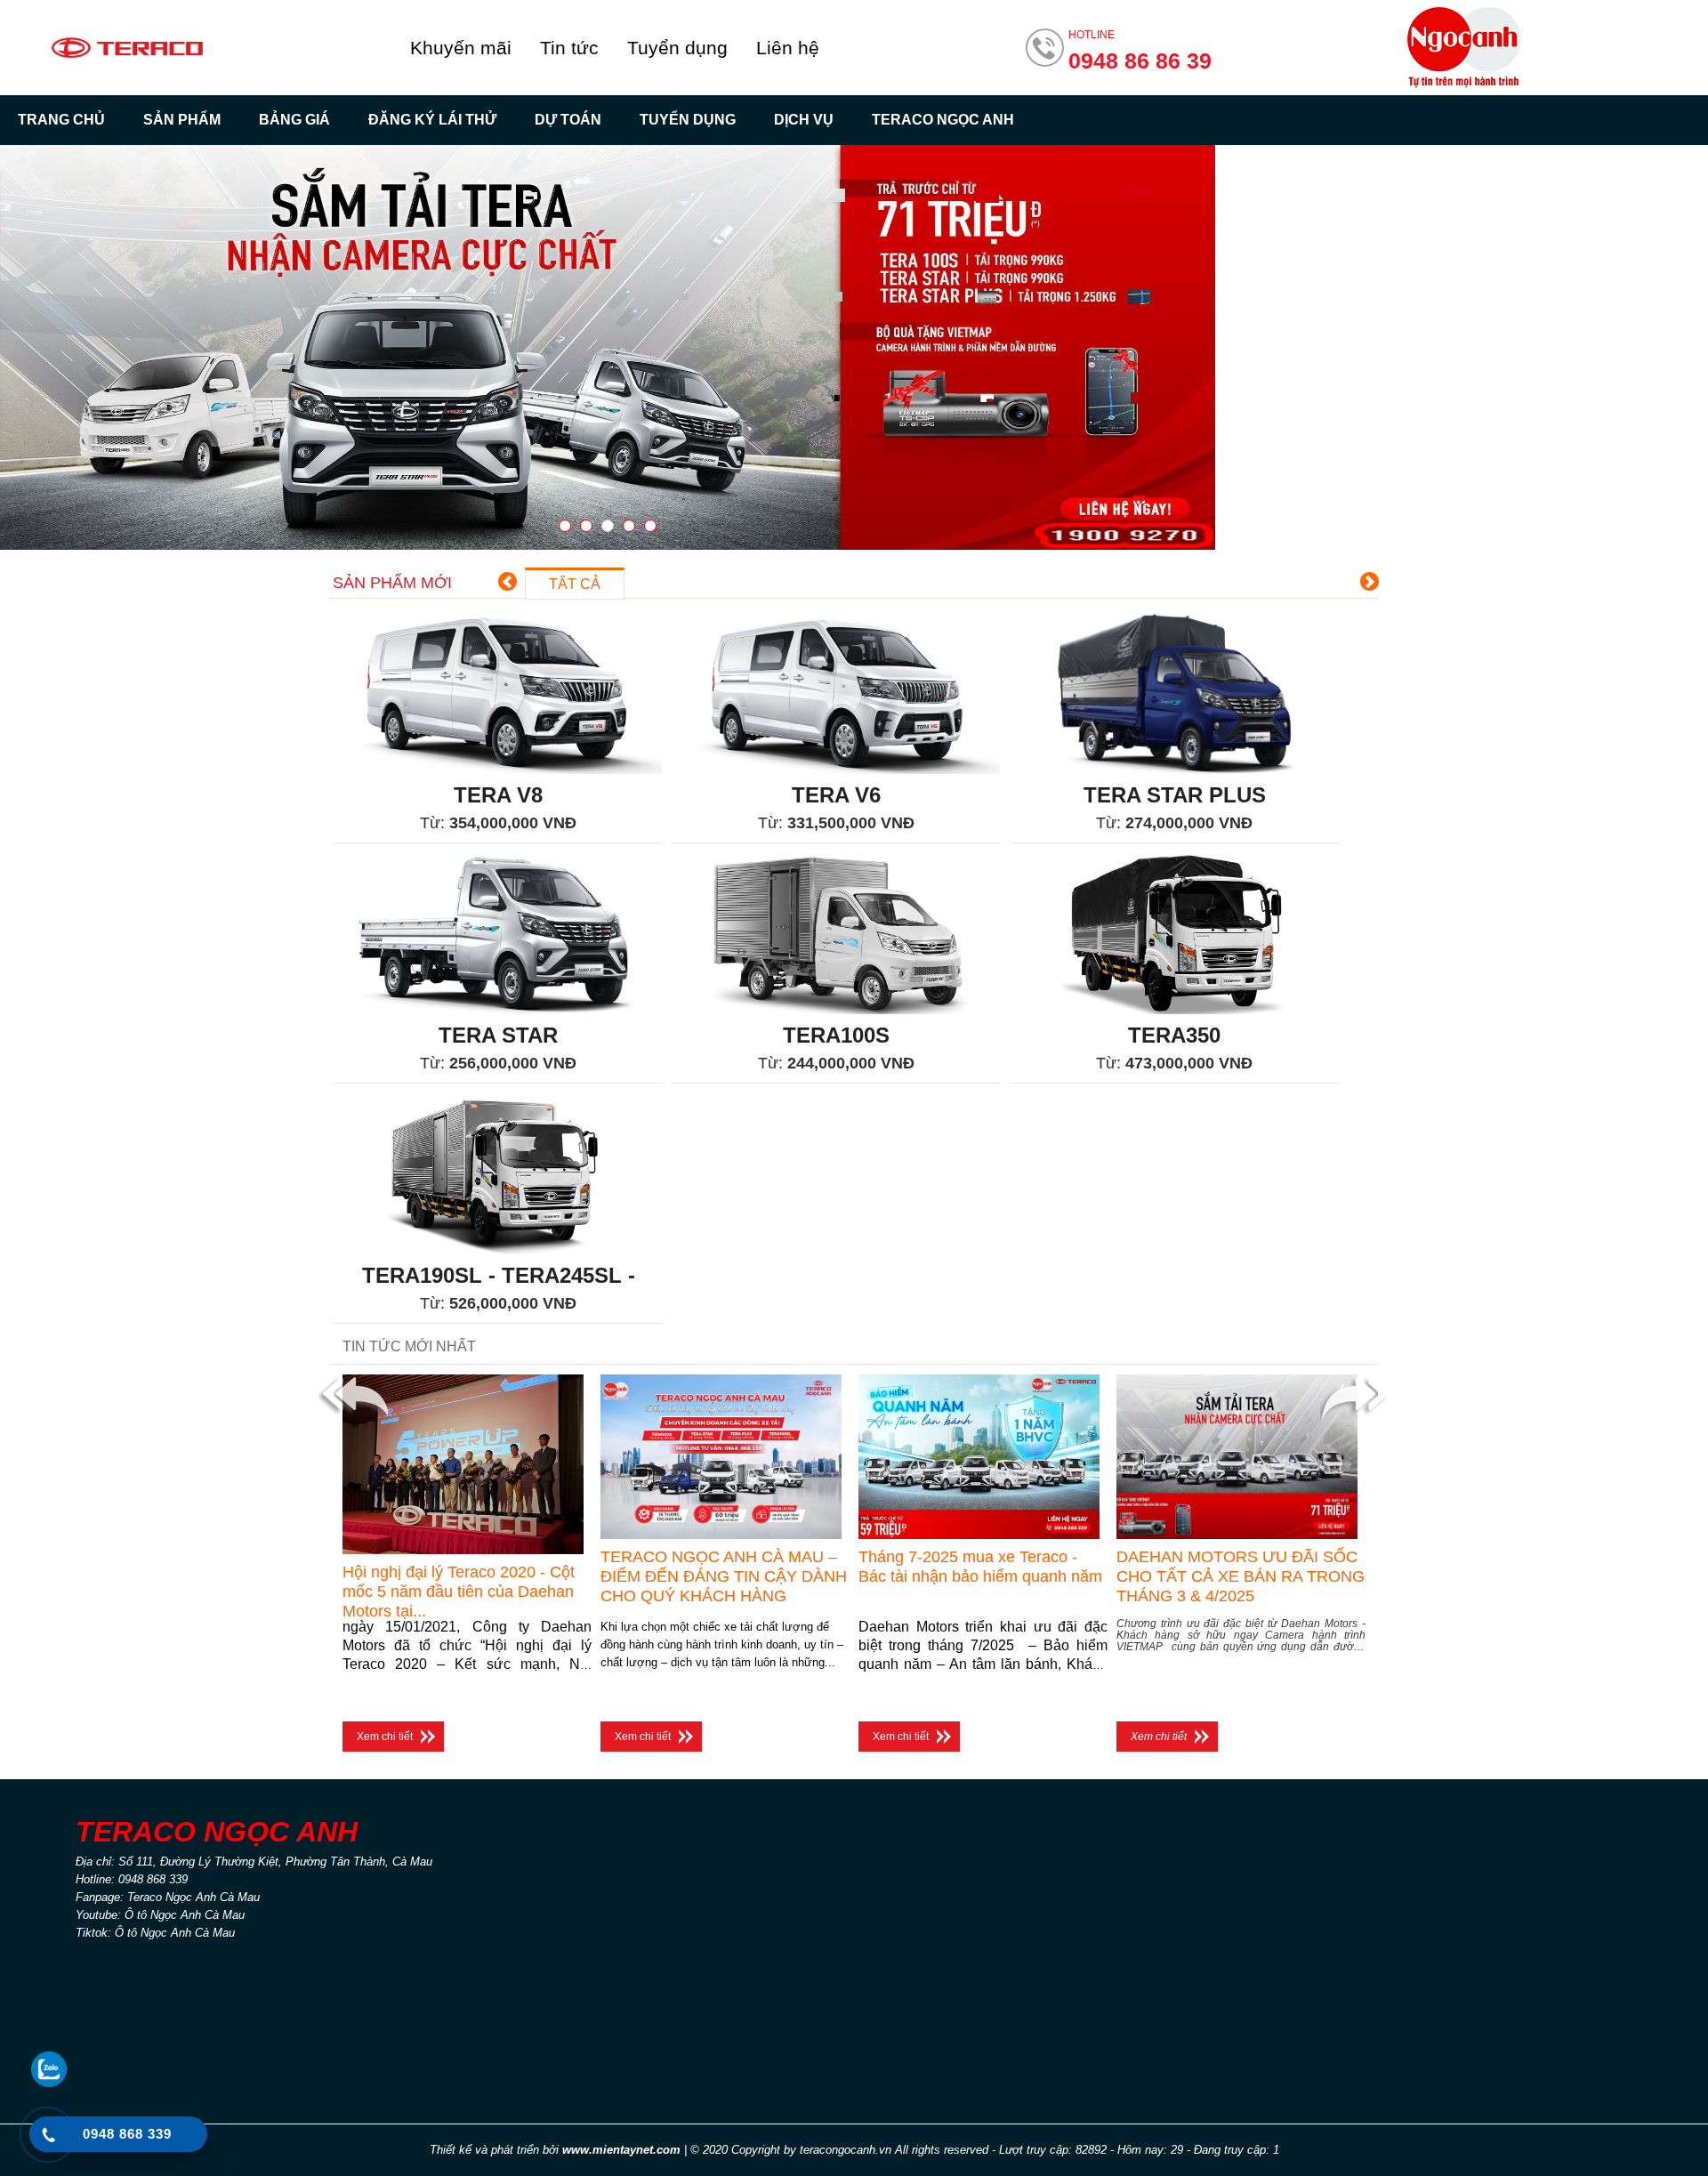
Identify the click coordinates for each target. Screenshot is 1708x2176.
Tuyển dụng (677, 48)
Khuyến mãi (461, 48)
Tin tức (569, 48)
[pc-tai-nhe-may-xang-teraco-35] (608, 347)
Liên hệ (788, 48)
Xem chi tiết (385, 1737)
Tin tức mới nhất (409, 1346)
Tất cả (575, 584)
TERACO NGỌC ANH (943, 120)
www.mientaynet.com (621, 2150)
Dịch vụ (804, 120)
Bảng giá (294, 120)
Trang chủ (61, 120)
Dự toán (568, 120)
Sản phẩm (182, 120)
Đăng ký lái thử (432, 120)
